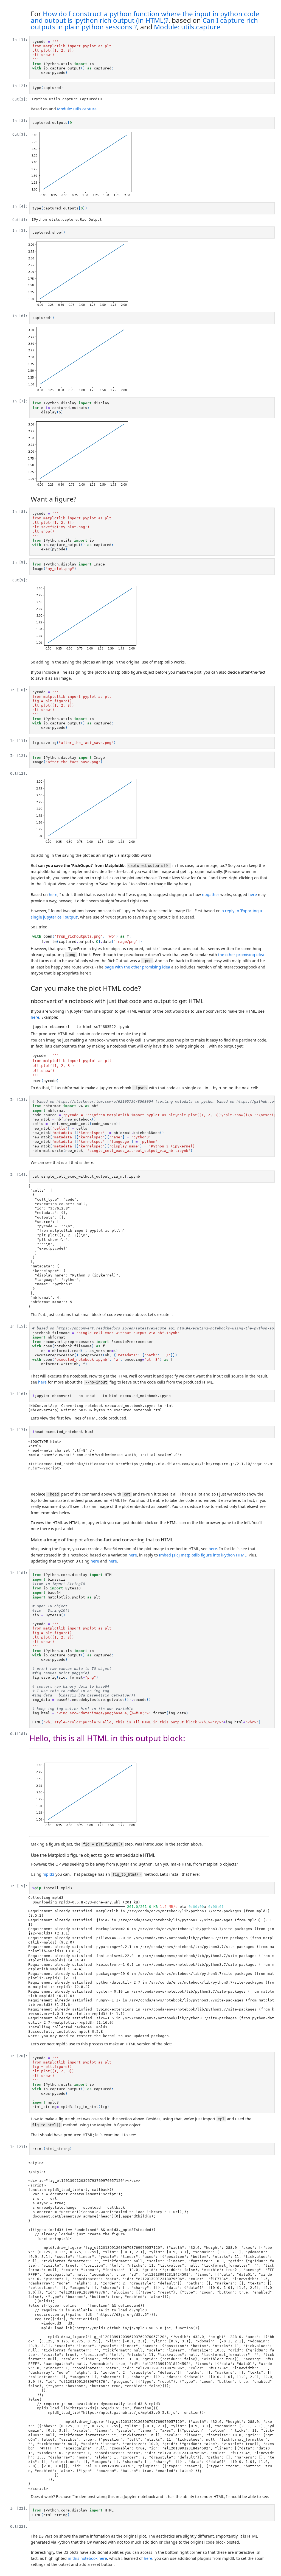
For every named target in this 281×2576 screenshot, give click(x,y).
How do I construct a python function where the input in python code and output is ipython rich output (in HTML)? (145, 17)
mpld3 (48, 1874)
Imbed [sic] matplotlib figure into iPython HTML (203, 1555)
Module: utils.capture (187, 27)
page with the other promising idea (137, 967)
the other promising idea (241, 955)
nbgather (211, 894)
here (53, 894)
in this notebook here (87, 2558)
